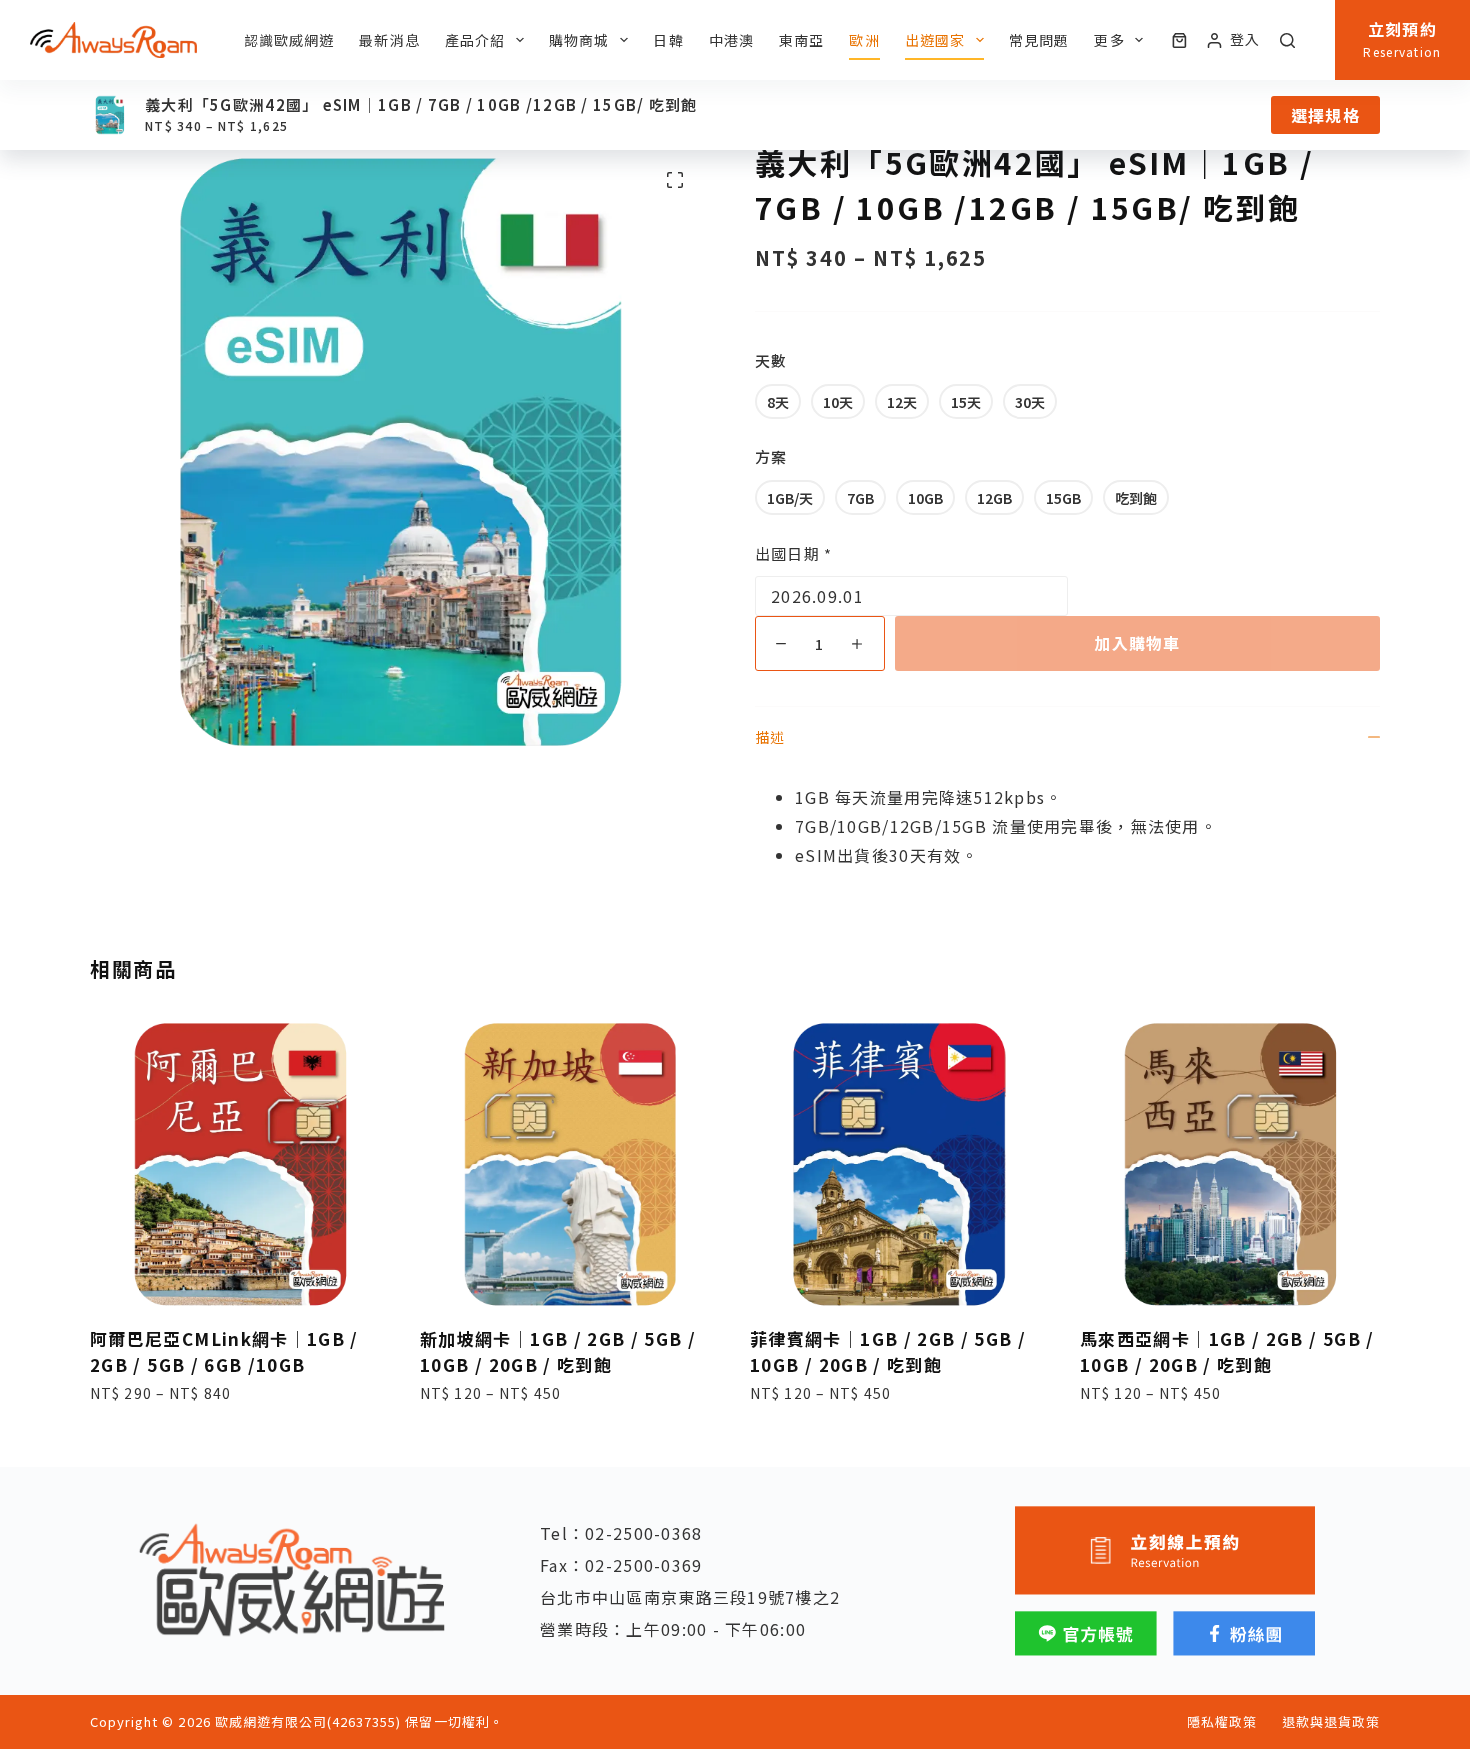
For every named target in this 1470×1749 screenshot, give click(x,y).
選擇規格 (1325, 115)
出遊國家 (935, 40)
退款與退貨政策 (1331, 1722)
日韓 (668, 40)
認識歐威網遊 (289, 40)
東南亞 (801, 40)
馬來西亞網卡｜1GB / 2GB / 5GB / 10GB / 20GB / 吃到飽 (1227, 1351)
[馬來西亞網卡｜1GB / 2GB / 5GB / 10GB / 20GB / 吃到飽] (1230, 1164)
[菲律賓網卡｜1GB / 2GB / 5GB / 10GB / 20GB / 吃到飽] (900, 1164)
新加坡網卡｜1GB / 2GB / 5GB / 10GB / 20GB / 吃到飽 (558, 1351)
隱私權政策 (1222, 1722)
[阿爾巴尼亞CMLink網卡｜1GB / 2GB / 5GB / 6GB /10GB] (240, 1164)
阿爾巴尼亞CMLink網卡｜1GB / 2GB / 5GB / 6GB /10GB (224, 1351)
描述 (770, 737)
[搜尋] (1287, 40)
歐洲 (864, 40)
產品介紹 (475, 40)
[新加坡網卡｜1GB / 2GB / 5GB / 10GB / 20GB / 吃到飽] (570, 1164)
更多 (1109, 40)
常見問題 (1039, 40)
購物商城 (579, 40)
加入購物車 (1137, 643)
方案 (771, 456)
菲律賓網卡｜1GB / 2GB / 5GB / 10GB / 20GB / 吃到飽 (888, 1351)
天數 (771, 360)
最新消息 (389, 40)
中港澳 (731, 40)
